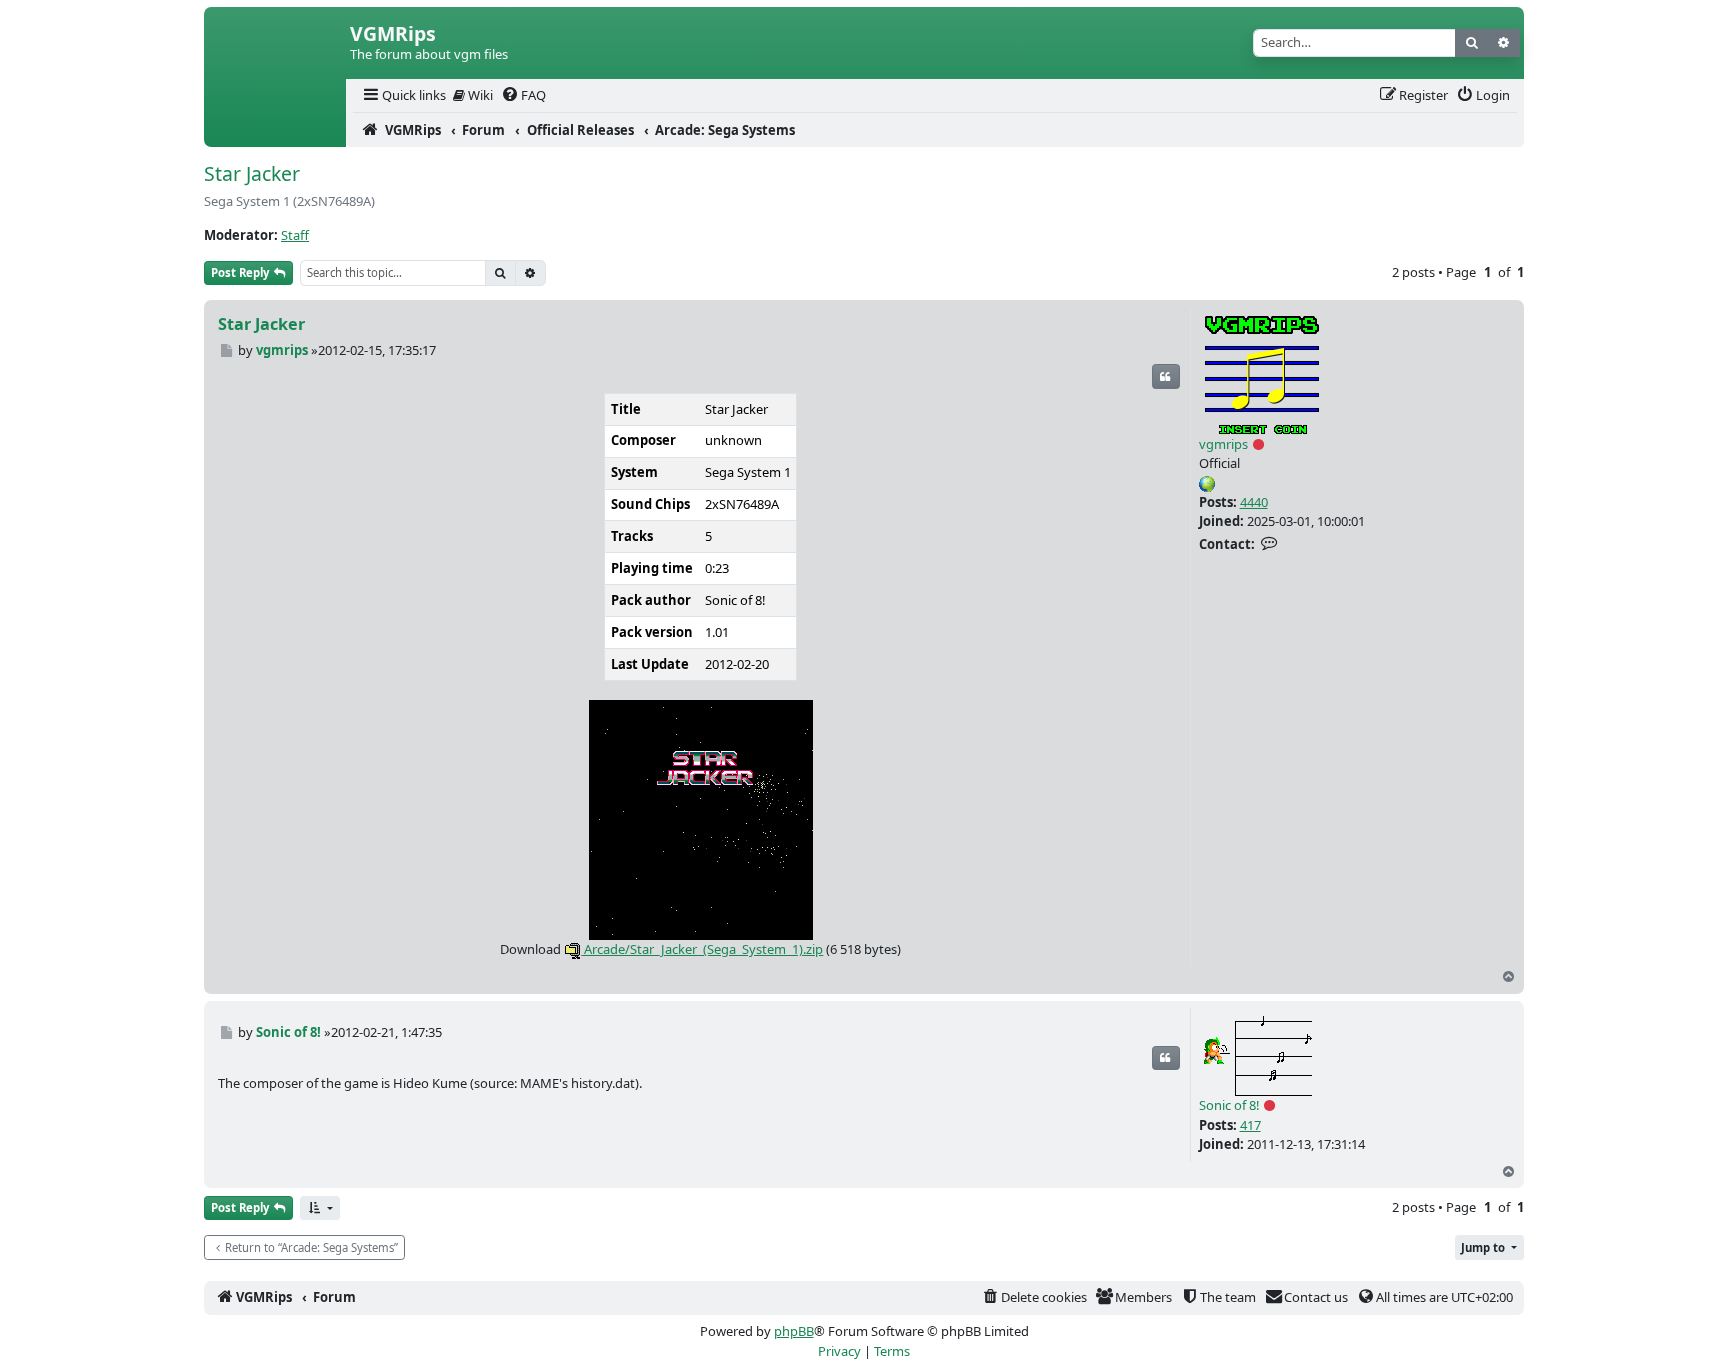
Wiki (479, 95)
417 (1250, 1125)
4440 (1254, 502)
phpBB (794, 1331)
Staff (295, 235)
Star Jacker (252, 173)
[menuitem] (403, 95)
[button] (320, 1208)
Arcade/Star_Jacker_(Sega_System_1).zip (702, 949)
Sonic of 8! (1229, 1105)
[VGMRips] (275, 130)
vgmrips (1223, 444)
